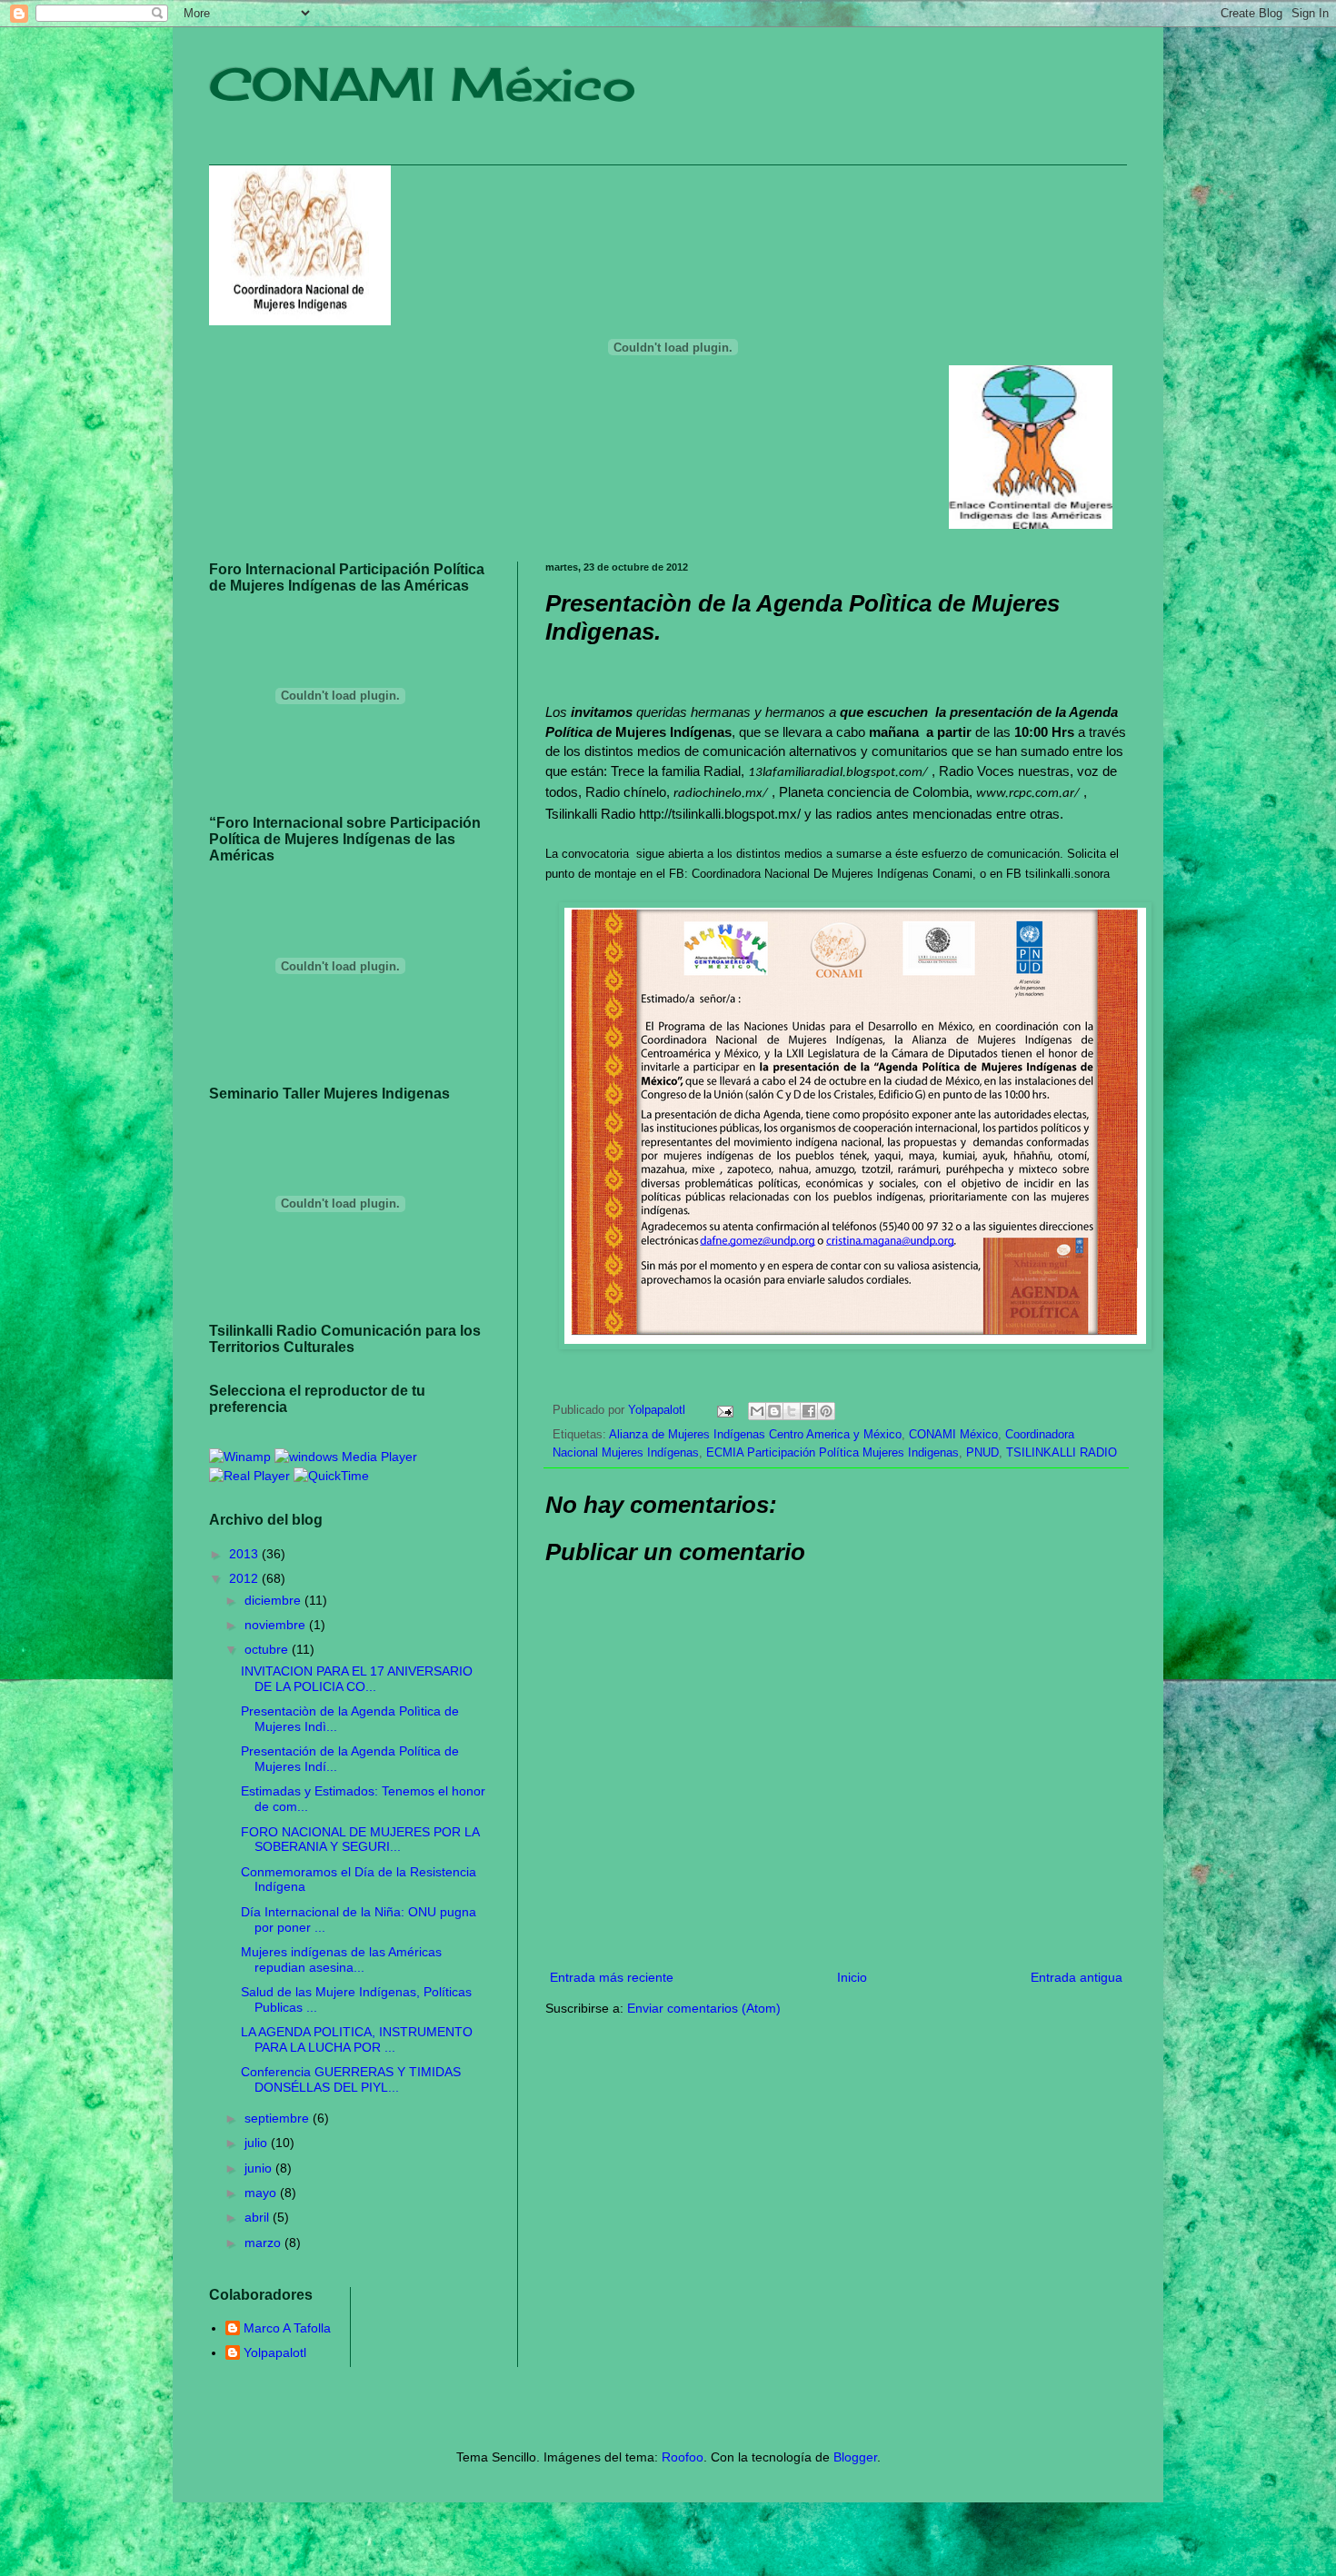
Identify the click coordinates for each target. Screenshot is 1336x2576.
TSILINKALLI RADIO (1062, 1453)
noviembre (277, 1625)
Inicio (852, 1977)
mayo (262, 2193)
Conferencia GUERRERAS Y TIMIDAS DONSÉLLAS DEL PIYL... (351, 2079)
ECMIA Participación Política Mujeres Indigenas (833, 1453)
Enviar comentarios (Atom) (704, 2008)
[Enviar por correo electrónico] (757, 1411)
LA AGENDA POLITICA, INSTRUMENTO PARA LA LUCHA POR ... (357, 2039)
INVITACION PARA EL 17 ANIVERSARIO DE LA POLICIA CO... (357, 1679)
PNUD (982, 1453)
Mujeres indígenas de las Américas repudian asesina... (341, 1959)
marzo (264, 2243)
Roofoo (683, 2457)
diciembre (274, 1600)
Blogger (855, 2457)
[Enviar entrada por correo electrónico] (724, 1410)
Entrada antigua (1077, 1977)
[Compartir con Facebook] (809, 1411)
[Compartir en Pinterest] (826, 1411)
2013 (245, 1554)
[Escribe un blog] (774, 1411)
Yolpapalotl (275, 2352)
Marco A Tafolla (287, 2328)
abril (259, 2217)
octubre (268, 1649)
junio (260, 2168)
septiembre (279, 2118)
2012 (245, 1578)
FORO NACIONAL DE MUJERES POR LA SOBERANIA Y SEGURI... (360, 1840)
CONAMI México (423, 84)
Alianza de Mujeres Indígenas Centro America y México (755, 1435)
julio (258, 2143)
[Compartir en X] (792, 1411)
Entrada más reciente (612, 1977)
